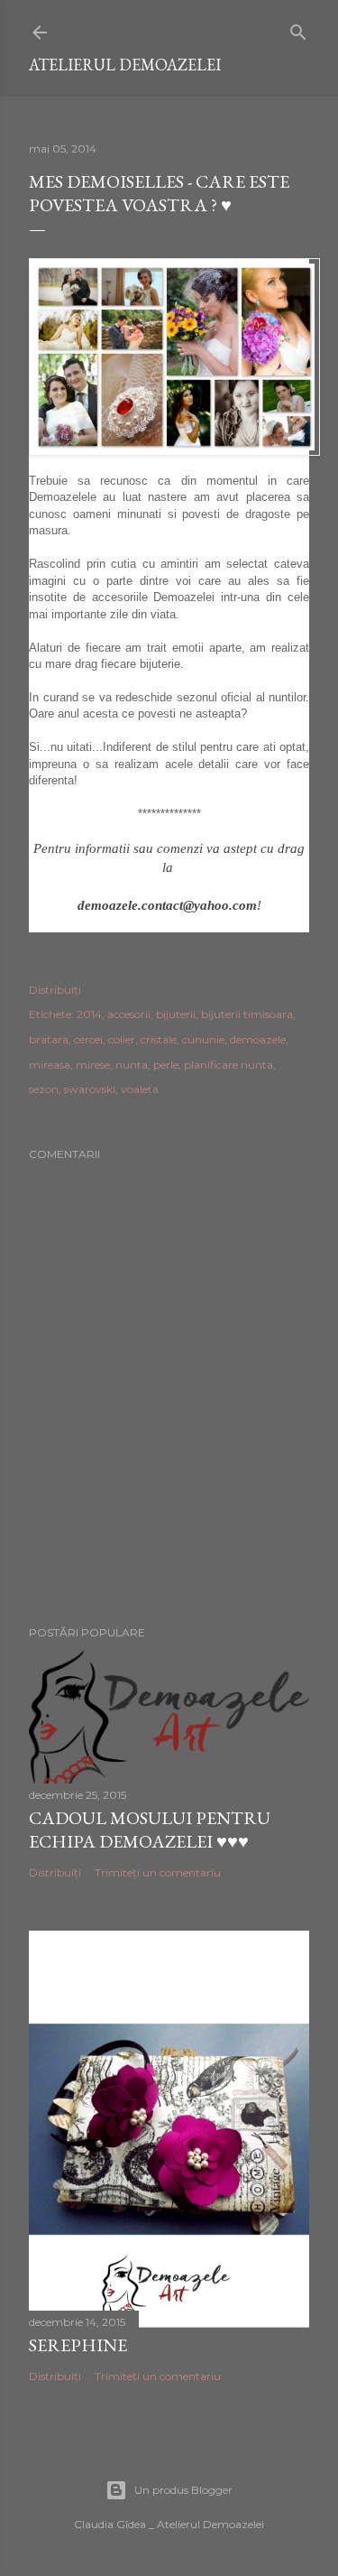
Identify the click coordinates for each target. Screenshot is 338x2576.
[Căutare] (298, 28)
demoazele (258, 1039)
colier (122, 1039)
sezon (44, 1089)
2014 (89, 1014)
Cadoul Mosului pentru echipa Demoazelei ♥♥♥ (150, 1830)
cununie (203, 1039)
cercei (88, 1039)
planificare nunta (228, 1065)
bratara (49, 1039)
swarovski (90, 1089)
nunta (132, 1065)
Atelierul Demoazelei (125, 65)
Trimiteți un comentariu (158, 1872)
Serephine (78, 2345)
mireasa (50, 1065)
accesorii (129, 1014)
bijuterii (176, 1014)
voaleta (140, 1089)
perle (166, 1065)
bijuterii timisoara (247, 1014)
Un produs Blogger (183, 2490)
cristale (159, 1039)
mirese (93, 1065)
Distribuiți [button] (55, 990)
